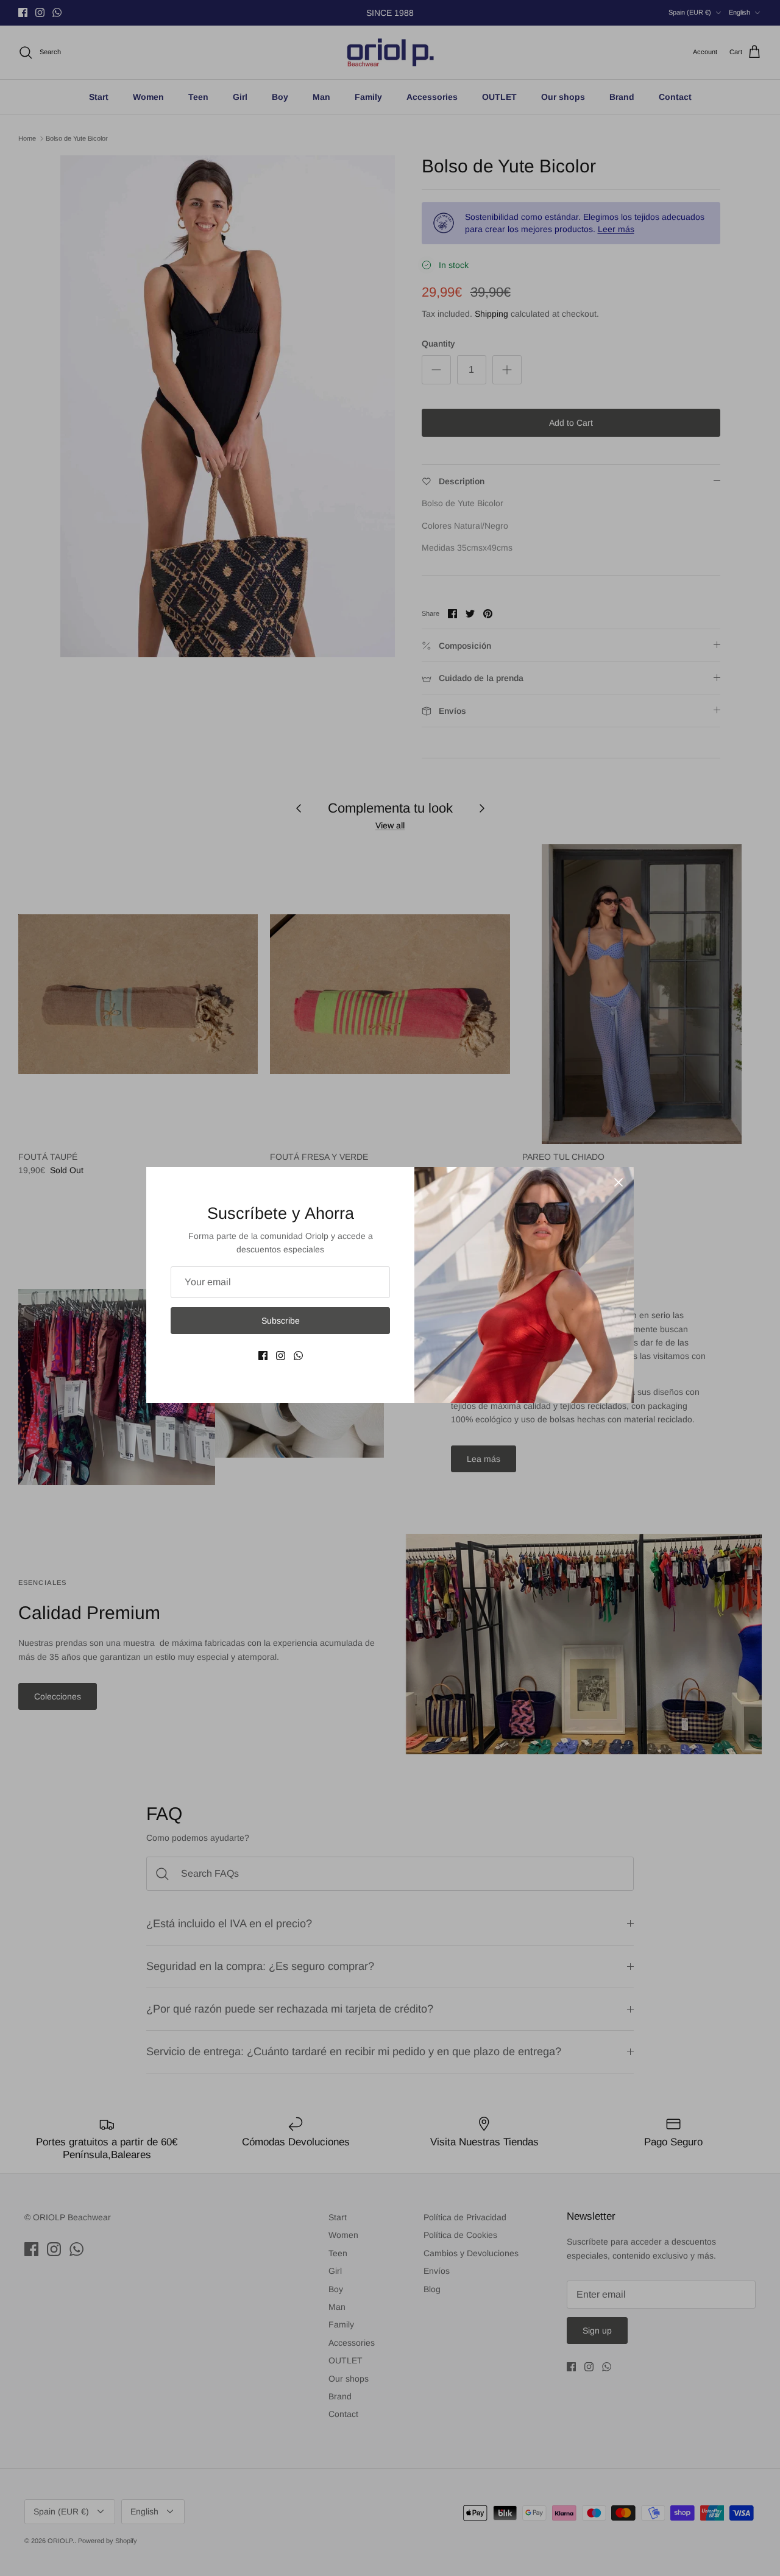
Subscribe (281, 1321)
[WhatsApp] (298, 1356)
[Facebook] (263, 1356)
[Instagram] (281, 1356)
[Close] (619, 1182)
